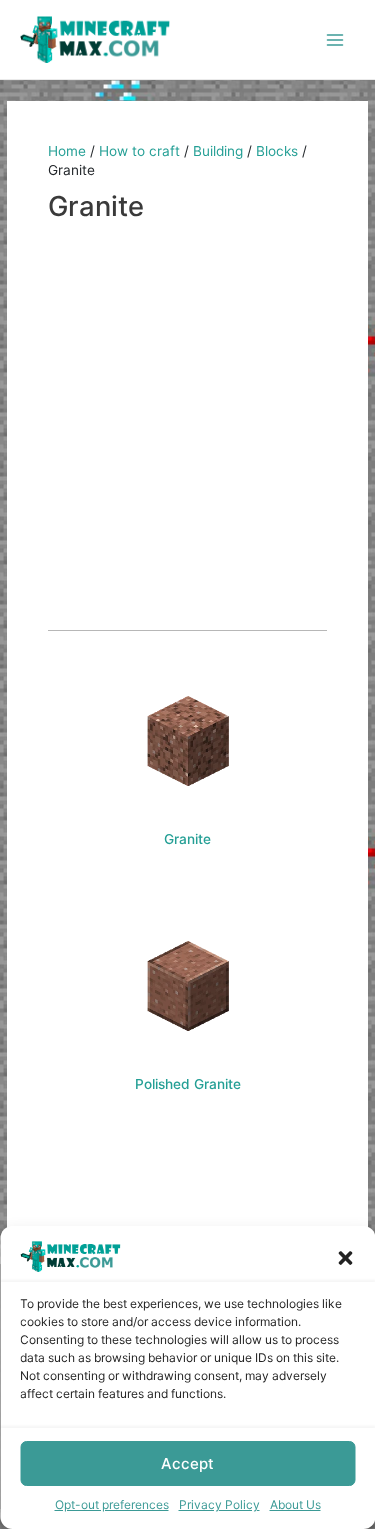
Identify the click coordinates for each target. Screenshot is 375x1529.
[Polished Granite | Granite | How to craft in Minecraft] (187, 986)
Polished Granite (188, 1084)
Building (218, 151)
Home (67, 151)
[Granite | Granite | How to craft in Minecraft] (187, 741)
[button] (345, 1256)
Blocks (277, 151)
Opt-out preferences (112, 1504)
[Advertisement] (187, 427)
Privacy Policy (219, 1504)
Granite (187, 839)
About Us (295, 1504)
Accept (187, 1463)
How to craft (139, 151)
